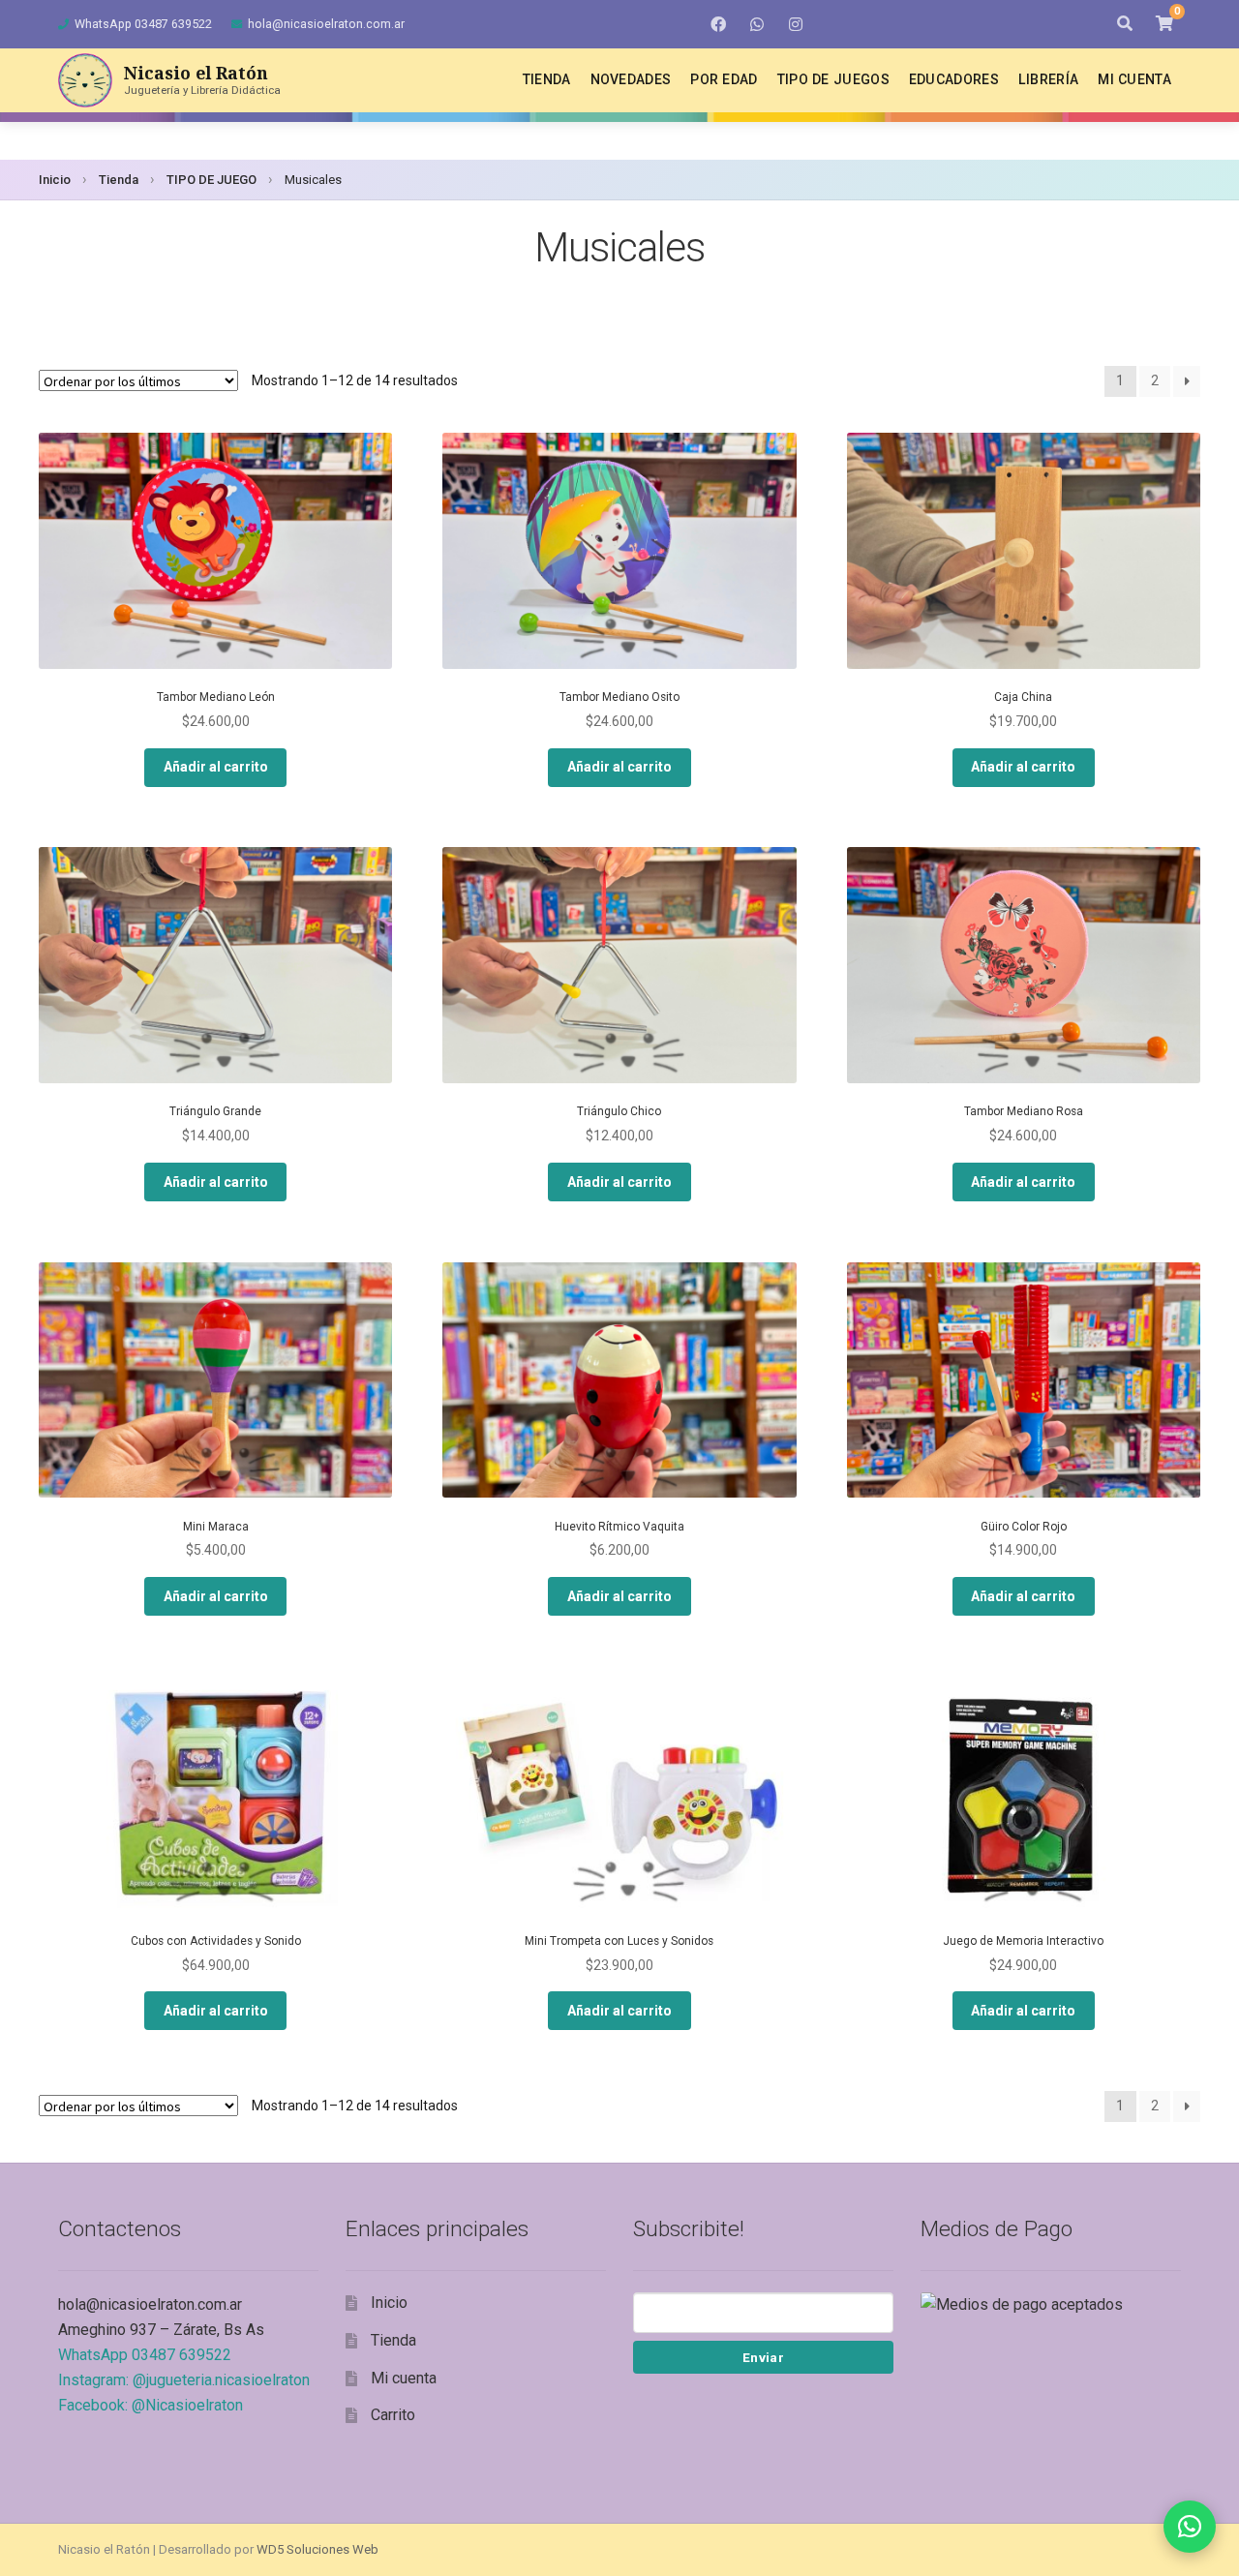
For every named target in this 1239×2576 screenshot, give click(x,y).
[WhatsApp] (757, 24)
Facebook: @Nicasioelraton (151, 2405)
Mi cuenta (1134, 79)
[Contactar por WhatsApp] (1190, 2527)
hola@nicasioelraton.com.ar (326, 24)
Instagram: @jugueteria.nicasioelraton (184, 2380)
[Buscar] (1125, 24)
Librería (1048, 79)
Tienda (547, 79)
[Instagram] (796, 24)
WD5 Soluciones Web (317, 2549)
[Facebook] (718, 24)
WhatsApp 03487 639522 (143, 24)
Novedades (631, 79)
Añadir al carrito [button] (216, 767)
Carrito (393, 2415)
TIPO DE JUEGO (212, 180)
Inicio (55, 180)
